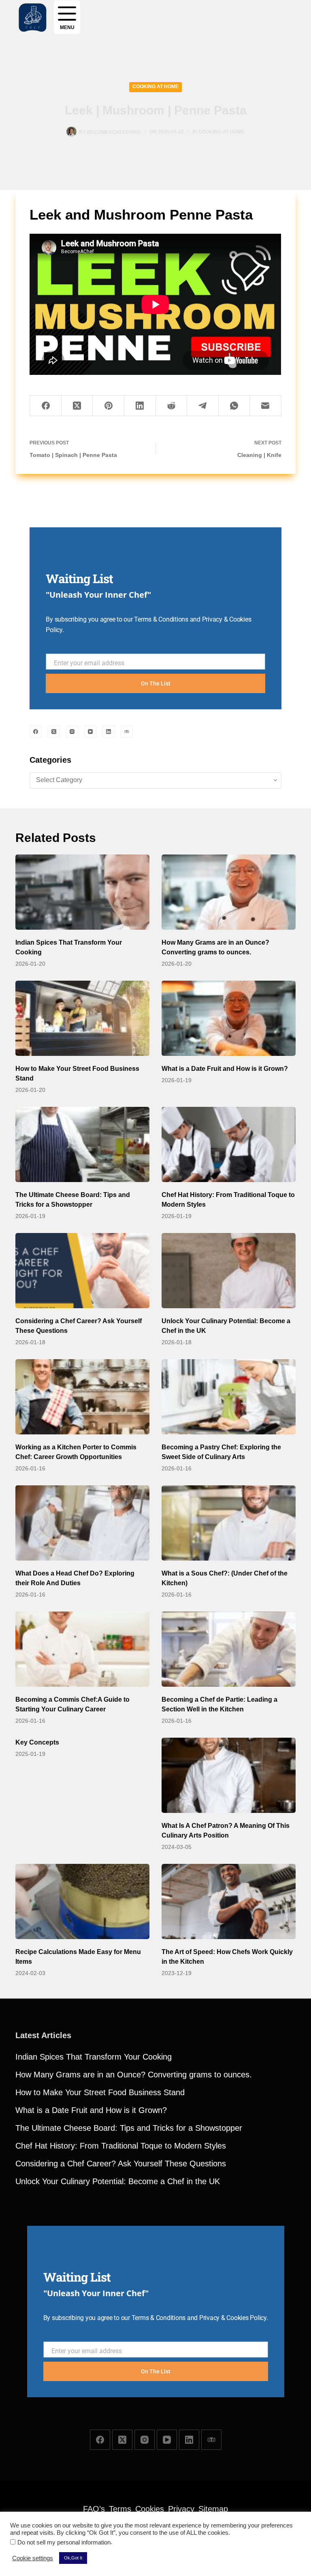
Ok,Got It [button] (73, 2558)
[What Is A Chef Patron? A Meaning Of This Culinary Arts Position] (229, 1775)
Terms (120, 2509)
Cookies (150, 2509)
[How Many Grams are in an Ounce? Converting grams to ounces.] (229, 892)
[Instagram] (72, 732)
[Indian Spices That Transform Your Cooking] (82, 892)
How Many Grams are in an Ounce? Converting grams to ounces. (134, 2075)
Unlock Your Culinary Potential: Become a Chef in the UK (118, 2181)
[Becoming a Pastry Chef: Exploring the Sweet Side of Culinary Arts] (229, 1397)
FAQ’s (94, 2509)
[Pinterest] (109, 406)
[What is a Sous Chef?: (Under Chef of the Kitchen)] (229, 1523)
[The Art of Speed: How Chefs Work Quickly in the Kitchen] (229, 1901)
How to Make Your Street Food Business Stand (100, 2092)
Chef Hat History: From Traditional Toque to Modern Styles (121, 2146)
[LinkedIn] (140, 406)
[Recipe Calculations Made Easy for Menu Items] (82, 1901)
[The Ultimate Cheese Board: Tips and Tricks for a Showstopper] (82, 1144)
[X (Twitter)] (77, 406)
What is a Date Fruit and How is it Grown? (225, 1069)
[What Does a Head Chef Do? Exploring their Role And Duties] (82, 1523)
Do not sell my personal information (64, 2542)
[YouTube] (90, 732)
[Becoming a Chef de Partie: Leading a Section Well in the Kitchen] (229, 1649)
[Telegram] (203, 406)
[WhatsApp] (234, 406)
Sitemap (213, 2509)
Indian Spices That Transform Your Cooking (94, 2057)
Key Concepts (37, 1742)
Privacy (181, 2509)
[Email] (266, 406)
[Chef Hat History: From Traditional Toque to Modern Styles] (229, 1144)
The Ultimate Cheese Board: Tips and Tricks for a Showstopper (129, 2128)
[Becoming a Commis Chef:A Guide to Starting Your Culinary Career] (82, 1649)
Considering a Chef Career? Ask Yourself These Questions (121, 2164)
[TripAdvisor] (127, 732)
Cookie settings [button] (33, 2558)
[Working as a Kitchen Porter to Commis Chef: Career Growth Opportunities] (82, 1397)
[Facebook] (46, 406)
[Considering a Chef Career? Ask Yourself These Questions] (82, 1271)
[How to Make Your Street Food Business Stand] (82, 1018)
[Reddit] (172, 406)
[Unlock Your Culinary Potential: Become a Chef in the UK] (229, 1271)
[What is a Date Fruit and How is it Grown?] (229, 1018)
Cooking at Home (155, 87)
